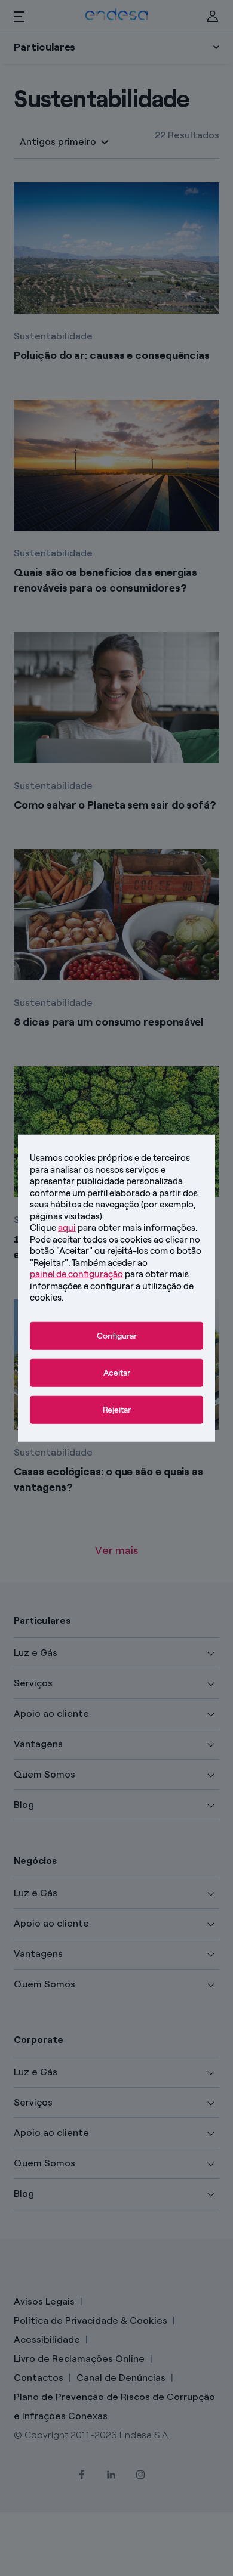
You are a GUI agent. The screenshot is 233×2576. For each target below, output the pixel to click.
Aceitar (117, 1372)
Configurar (117, 1335)
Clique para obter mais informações (113, 1228)
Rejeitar (117, 1409)
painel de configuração (76, 1274)
